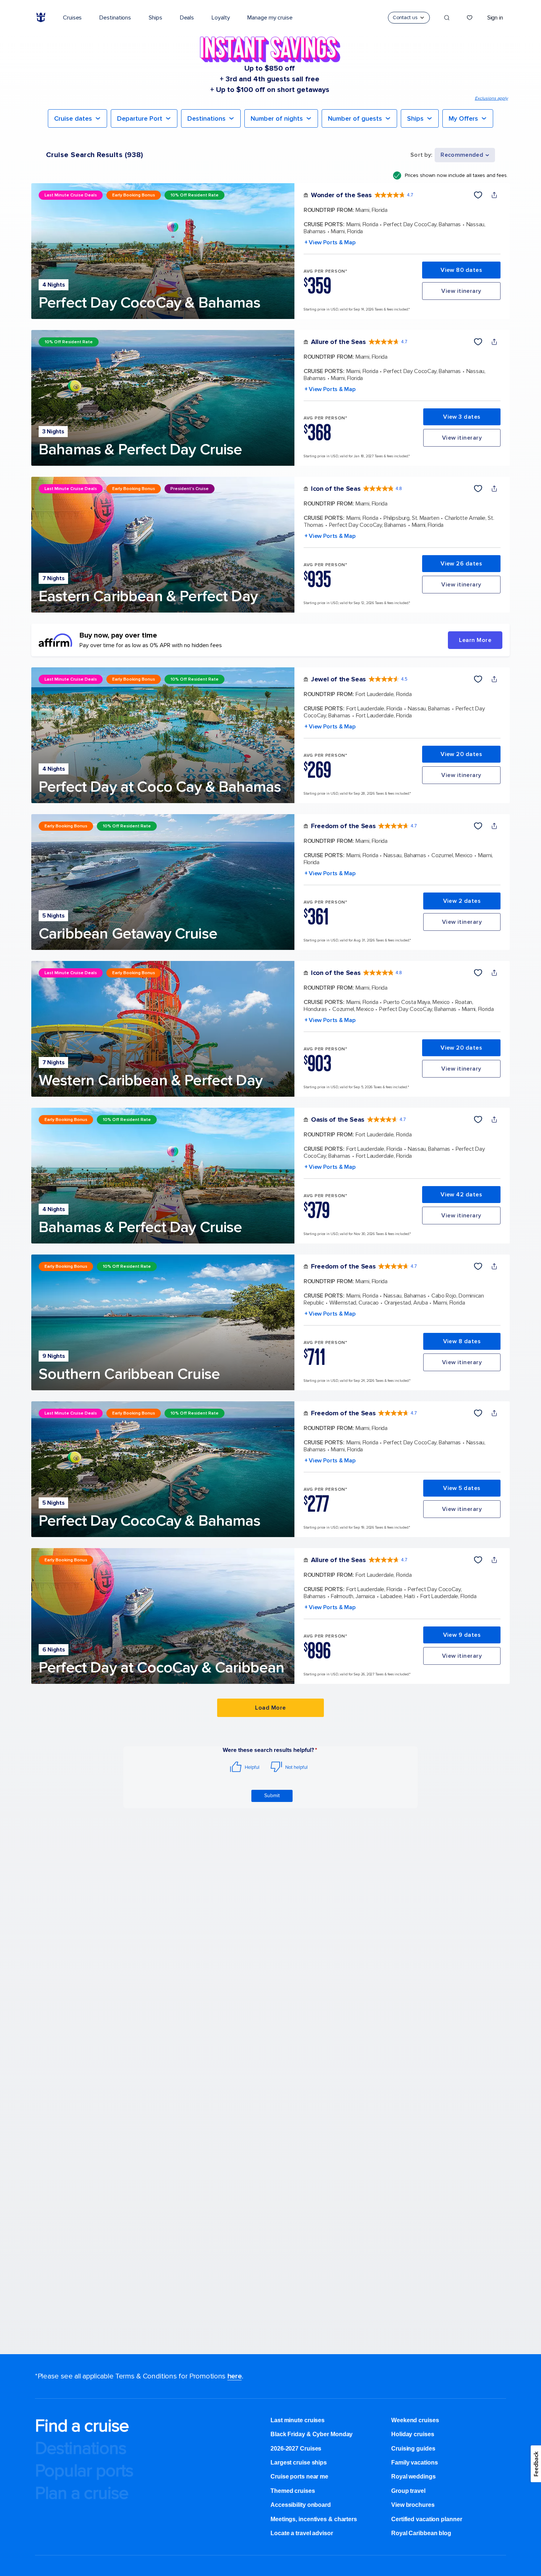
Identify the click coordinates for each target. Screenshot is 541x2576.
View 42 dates (461, 1195)
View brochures (413, 2505)
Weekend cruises (415, 2420)
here (235, 2376)
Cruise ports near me (299, 2476)
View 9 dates (462, 1635)
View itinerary (461, 291)
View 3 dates (462, 417)
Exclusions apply (491, 98)
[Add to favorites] (478, 195)
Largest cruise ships (299, 2463)
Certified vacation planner (427, 2519)
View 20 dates (461, 754)
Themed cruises (293, 2491)
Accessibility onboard (301, 2505)
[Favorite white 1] (470, 18)
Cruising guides (413, 2449)
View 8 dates (462, 1341)
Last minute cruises (298, 2420)
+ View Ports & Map (330, 242)
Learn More (475, 640)
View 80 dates (461, 270)
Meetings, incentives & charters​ (314, 2519)
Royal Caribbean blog (421, 2533)
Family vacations (414, 2463)
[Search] (447, 18)
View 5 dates (462, 1488)
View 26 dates (461, 564)
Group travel (408, 2491)
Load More (270, 1708)
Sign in (495, 18)
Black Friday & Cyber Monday (312, 2434)
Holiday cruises (413, 2434)
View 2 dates (462, 901)
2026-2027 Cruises (296, 2449)
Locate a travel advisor (302, 2533)
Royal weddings (413, 2476)
